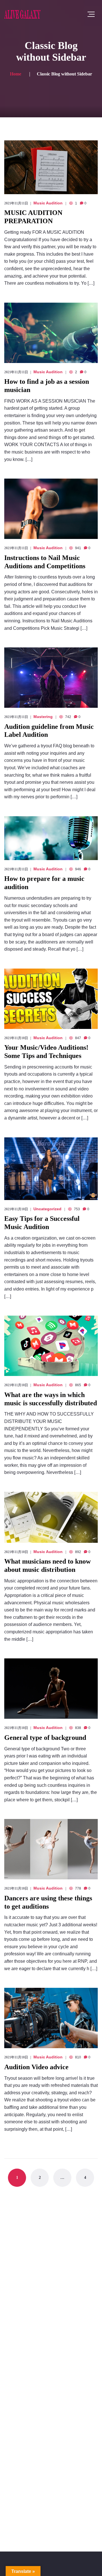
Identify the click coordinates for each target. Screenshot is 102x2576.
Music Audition (48, 203)
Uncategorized (47, 1209)
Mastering (43, 717)
